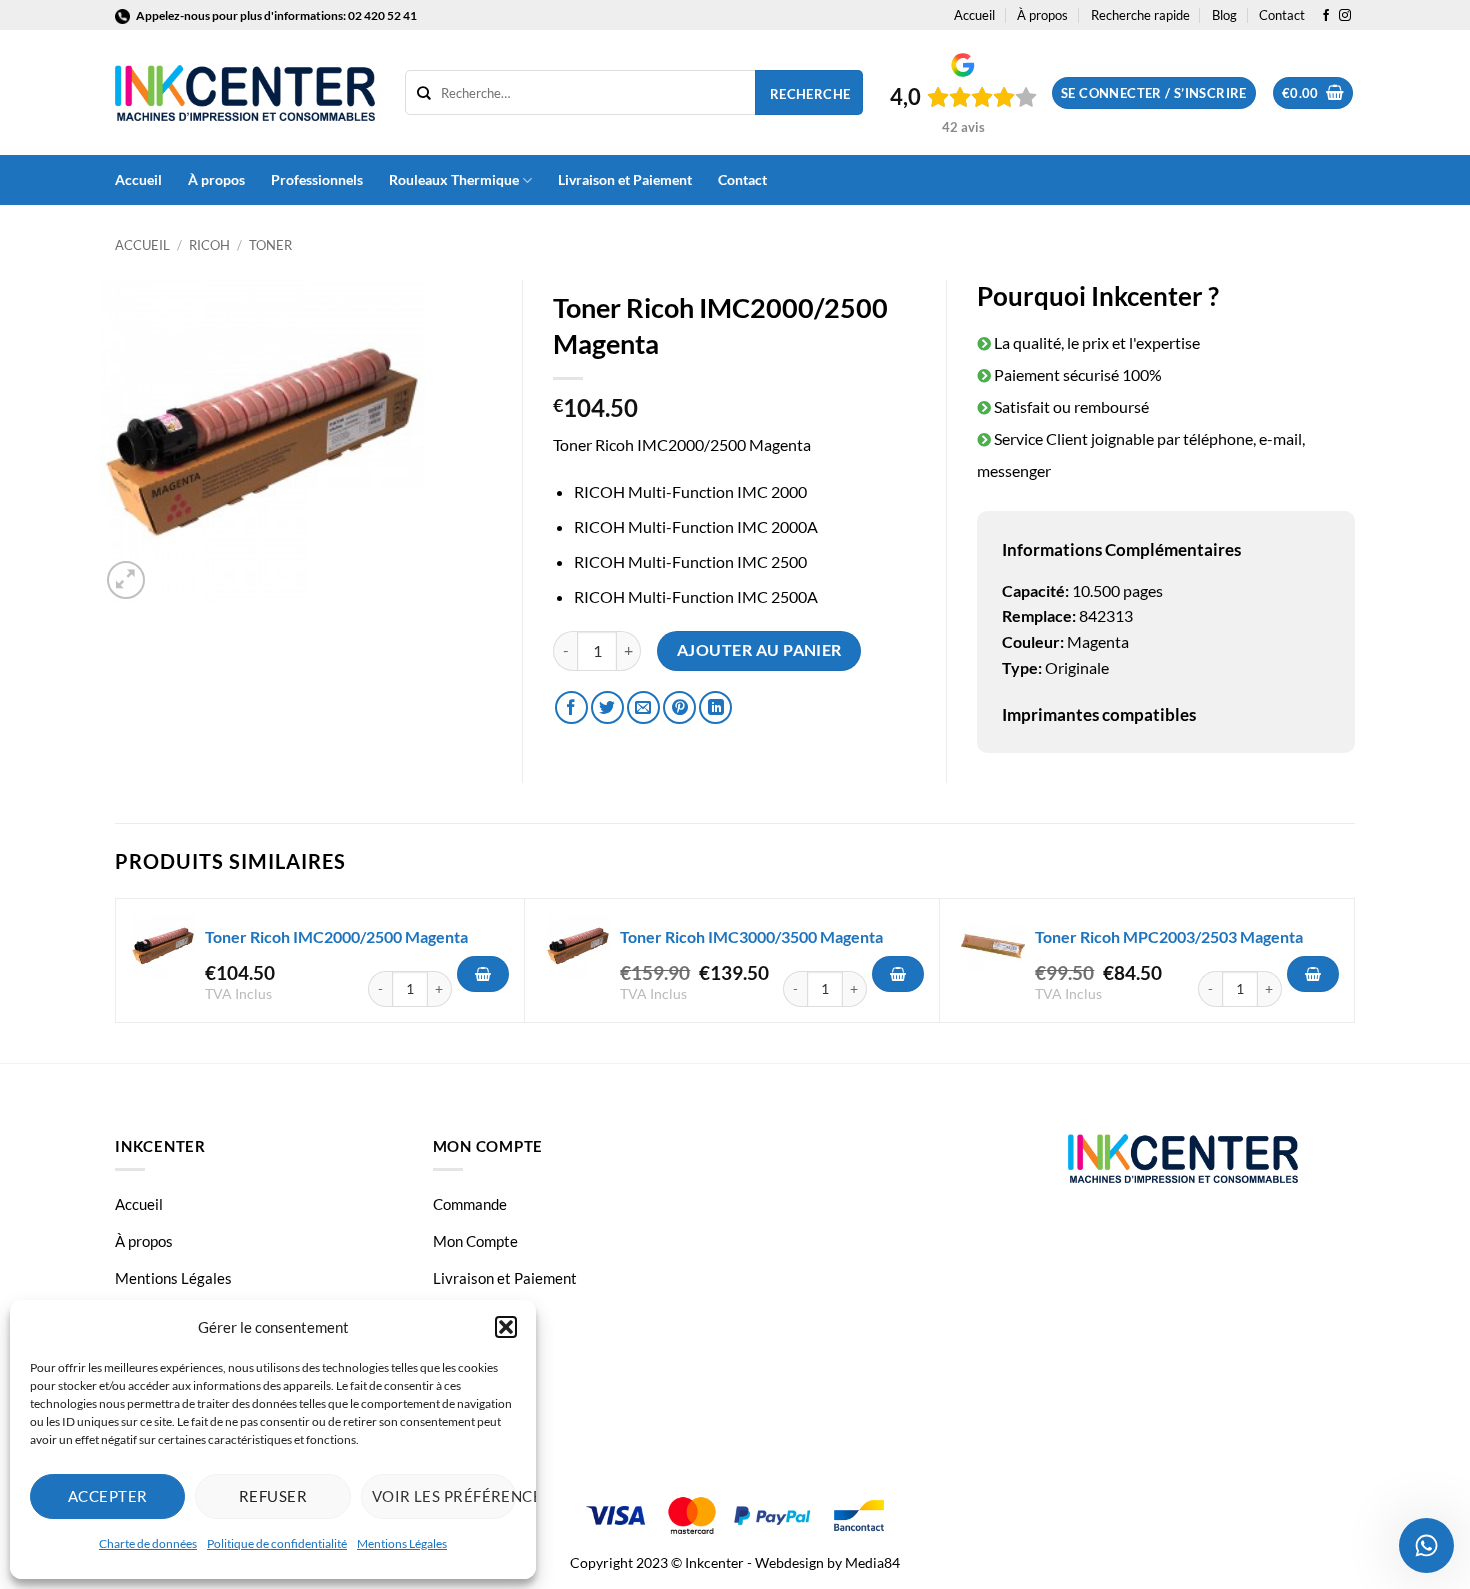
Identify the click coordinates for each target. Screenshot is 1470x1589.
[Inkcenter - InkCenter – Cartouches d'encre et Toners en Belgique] (245, 93)
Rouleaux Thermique (454, 179)
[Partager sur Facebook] (571, 707)
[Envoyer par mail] (643, 707)
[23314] (483, 974)
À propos (1042, 15)
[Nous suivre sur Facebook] (1326, 16)
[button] (506, 1327)
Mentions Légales (402, 1543)
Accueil (974, 15)
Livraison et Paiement (625, 179)
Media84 (872, 1562)
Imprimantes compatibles (1099, 714)
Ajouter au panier (759, 650)
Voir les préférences (444, 1496)
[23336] (898, 974)
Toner (270, 245)
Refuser (273, 1496)
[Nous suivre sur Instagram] (1345, 16)
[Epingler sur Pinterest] (679, 707)
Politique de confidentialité (277, 1543)
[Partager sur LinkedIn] (715, 707)
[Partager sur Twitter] (607, 707)
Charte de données (148, 1543)
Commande (470, 1204)
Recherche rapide (1140, 15)
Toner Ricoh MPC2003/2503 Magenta (1169, 936)
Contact (1282, 15)
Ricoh (209, 245)
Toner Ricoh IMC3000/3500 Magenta (751, 936)
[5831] (1313, 974)
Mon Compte (475, 1241)
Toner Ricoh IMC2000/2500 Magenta (336, 936)
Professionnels (317, 179)
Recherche (810, 94)
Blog (1224, 15)
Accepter (108, 1496)
